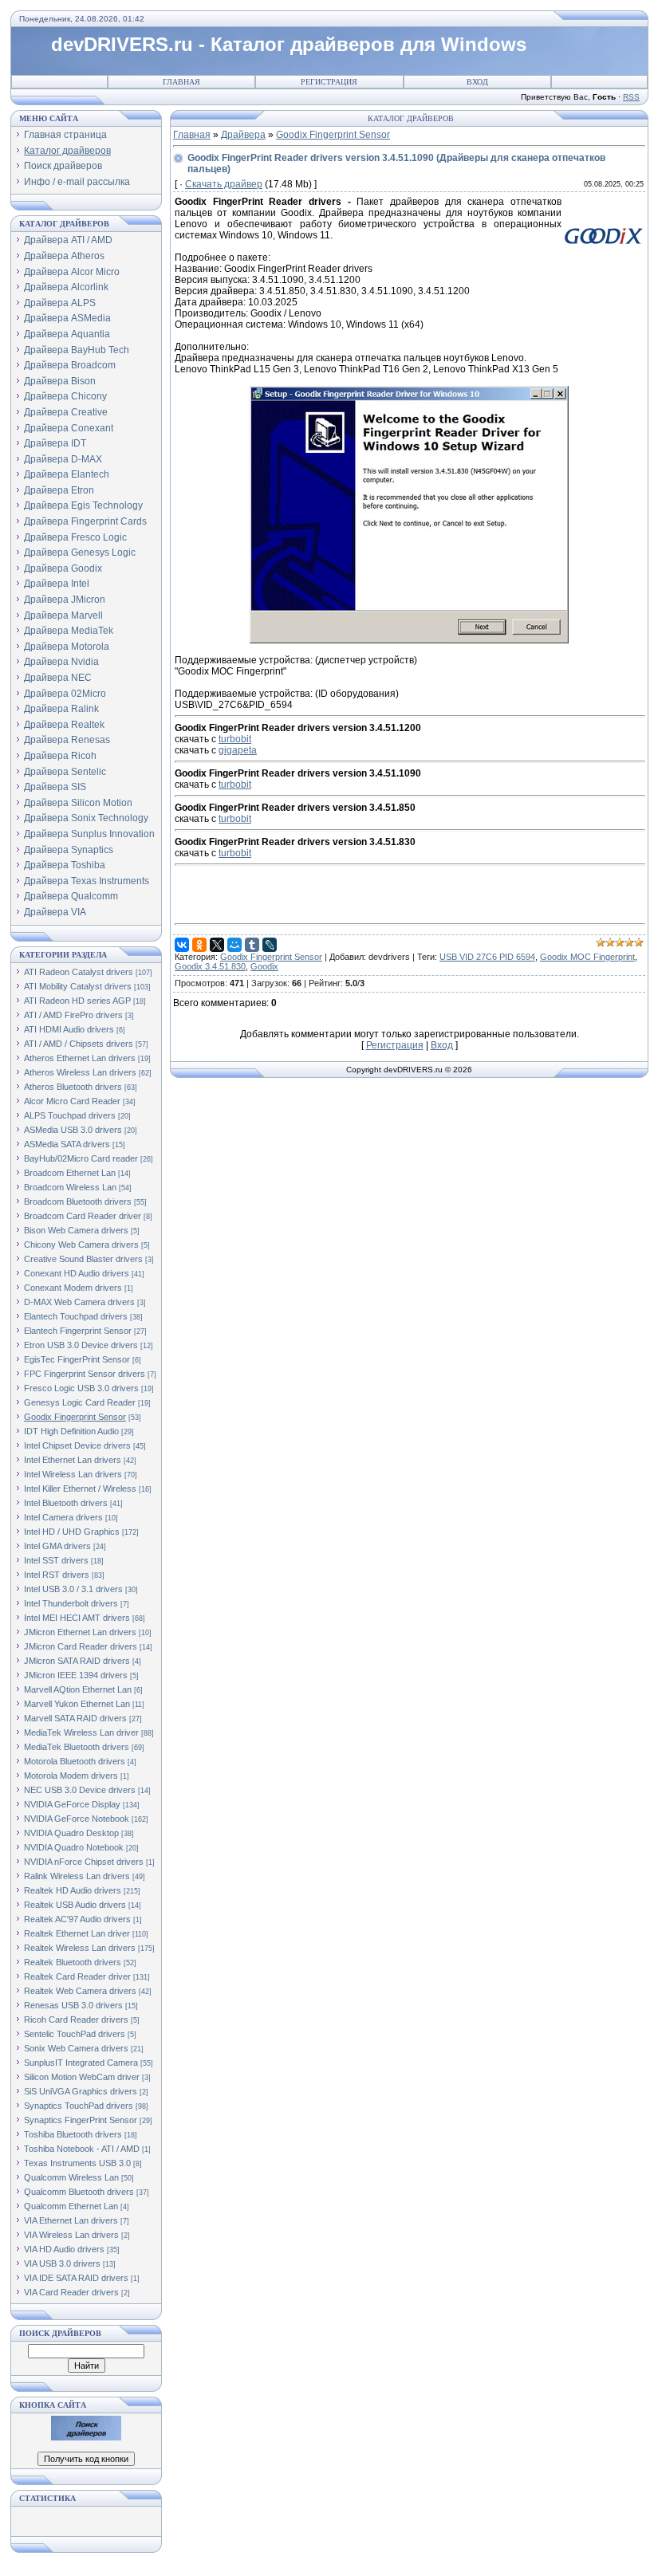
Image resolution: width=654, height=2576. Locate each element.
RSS (631, 97)
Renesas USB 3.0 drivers (73, 2005)
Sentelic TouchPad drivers (75, 2034)
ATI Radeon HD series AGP (77, 1001)
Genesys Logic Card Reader (80, 1402)
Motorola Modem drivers (71, 1776)
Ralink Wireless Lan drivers (77, 1876)
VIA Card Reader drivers (71, 2292)
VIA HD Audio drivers (64, 2249)
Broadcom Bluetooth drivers (78, 1201)
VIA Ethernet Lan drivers (71, 2220)
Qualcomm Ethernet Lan (71, 2206)
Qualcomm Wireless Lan (71, 2177)
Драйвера (243, 135)
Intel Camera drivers (63, 1517)
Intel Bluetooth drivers (66, 1503)
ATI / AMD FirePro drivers (73, 1015)
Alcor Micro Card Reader (72, 1101)
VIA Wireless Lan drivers (71, 2235)
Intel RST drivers (57, 1575)
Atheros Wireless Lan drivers (80, 1072)
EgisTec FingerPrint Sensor (77, 1359)
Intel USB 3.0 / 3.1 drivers (73, 1589)
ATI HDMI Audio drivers (69, 1029)
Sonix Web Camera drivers (76, 2048)
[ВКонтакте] (182, 945)
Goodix (264, 966)
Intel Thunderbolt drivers (71, 1603)
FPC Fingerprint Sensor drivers (85, 1374)
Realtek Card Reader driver (77, 1976)
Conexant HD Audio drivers (77, 1273)
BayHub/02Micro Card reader (81, 1158)
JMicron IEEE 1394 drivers (76, 1675)
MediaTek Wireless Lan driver (81, 1732)
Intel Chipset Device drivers (77, 1445)
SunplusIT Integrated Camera (81, 2063)
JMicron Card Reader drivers (81, 1646)
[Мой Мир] (234, 945)
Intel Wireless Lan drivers (73, 1474)
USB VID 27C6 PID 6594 (487, 957)
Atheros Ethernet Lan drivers (80, 1058)
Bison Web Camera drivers (76, 1230)
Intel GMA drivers (57, 1546)
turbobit (235, 739)
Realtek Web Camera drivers (80, 1991)
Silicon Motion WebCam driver (82, 2077)
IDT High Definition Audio (71, 1431)
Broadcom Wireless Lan (70, 1187)
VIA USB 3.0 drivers (62, 2263)
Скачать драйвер (224, 184)
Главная (181, 82)
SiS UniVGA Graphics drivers (81, 2091)
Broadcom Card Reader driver (83, 1216)
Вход (477, 82)
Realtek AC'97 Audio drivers (77, 1919)
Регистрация (329, 82)
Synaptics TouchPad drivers (79, 2106)
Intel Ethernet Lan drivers (73, 1460)
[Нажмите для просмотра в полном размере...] (409, 640)
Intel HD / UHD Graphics (72, 1532)
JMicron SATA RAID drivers (77, 1661)
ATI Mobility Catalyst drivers (78, 986)
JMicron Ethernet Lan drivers (80, 1632)
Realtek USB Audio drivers (75, 1905)
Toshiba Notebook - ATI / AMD (82, 2149)
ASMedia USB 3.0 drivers (73, 1130)
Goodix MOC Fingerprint (587, 957)
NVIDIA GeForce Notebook (77, 1819)
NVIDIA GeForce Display (72, 1804)
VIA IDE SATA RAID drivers (76, 2278)
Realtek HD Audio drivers (73, 1890)
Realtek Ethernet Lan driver (77, 1933)
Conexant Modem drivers (73, 1288)
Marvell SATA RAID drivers (75, 1718)
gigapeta (238, 750)
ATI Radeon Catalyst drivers (79, 972)
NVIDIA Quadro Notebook (74, 1847)
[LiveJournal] (270, 945)
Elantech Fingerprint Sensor (78, 1331)
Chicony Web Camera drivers (81, 1245)
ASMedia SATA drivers (67, 1144)
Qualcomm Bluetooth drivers (79, 2192)
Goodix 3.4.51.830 (210, 966)
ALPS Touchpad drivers (70, 1115)
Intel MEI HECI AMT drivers (77, 1618)
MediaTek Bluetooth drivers (77, 1747)
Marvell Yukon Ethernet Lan (77, 1704)
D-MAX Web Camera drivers (79, 1302)
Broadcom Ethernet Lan (70, 1173)
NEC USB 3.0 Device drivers (80, 1790)
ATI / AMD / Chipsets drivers (79, 1044)
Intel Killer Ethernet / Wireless (80, 1489)
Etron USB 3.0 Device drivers (81, 1345)
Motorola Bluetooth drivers (75, 1761)
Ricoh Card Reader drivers (76, 2020)
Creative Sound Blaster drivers (83, 1259)
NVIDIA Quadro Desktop (71, 1833)
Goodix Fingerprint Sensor (75, 1417)
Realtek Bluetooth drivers (73, 1962)
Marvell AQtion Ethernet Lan (78, 1689)
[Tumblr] (252, 945)
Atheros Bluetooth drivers (73, 1087)
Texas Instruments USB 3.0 (77, 2163)
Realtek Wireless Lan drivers (80, 1948)
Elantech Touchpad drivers (76, 1316)
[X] (217, 945)
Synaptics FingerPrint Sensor (81, 2120)
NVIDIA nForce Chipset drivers (84, 1862)
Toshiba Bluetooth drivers (73, 2134)
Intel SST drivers (56, 1560)
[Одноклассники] (199, 945)
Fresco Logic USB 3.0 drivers (81, 1388)
